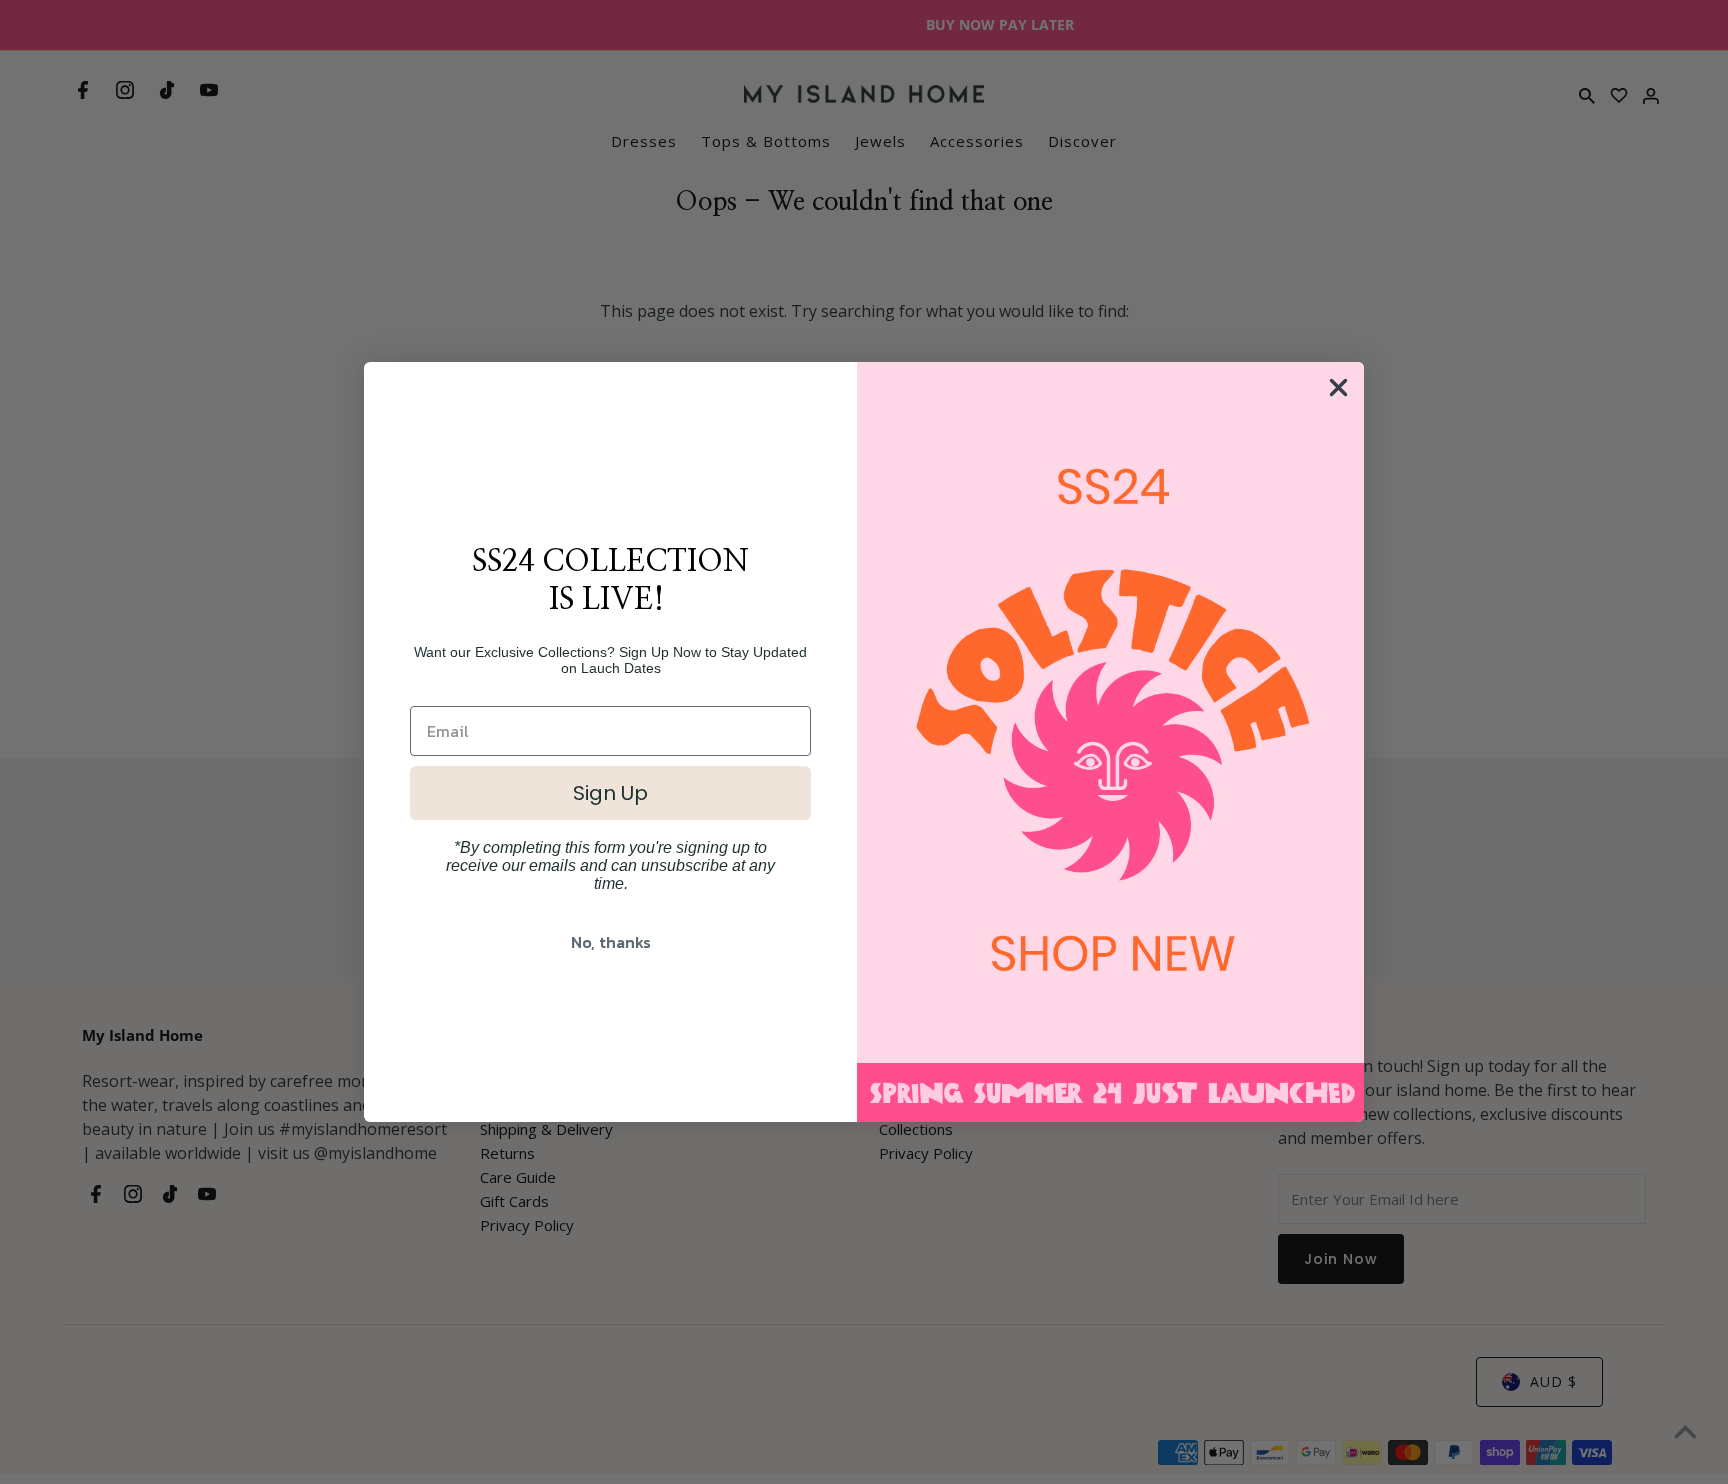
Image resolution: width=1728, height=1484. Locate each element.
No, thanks (611, 942)
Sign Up (610, 793)
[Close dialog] (1338, 387)
